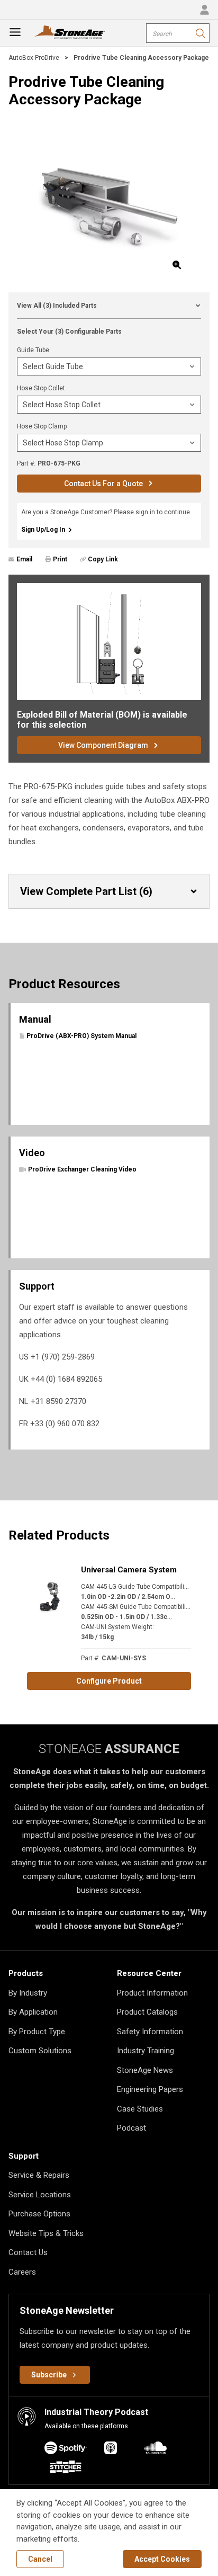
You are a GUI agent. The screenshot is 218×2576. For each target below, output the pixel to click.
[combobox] (178, 33)
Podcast (131, 2128)
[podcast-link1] (111, 2450)
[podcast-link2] (156, 2450)
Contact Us (28, 2252)
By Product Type (37, 2032)
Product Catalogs (147, 2012)
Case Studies (140, 2109)
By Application (33, 2012)
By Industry (28, 1993)
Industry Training (146, 2051)
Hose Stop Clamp (42, 426)
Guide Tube (33, 350)
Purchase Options (39, 2214)
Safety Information (150, 2032)
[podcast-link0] (66, 2450)
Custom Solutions (40, 2051)
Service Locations (40, 2195)
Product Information (152, 1993)
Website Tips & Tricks (46, 2233)
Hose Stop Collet (41, 388)
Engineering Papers (150, 2089)
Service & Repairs (39, 2175)
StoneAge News (145, 2070)
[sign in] (204, 10)
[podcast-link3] (66, 2469)
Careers (22, 2272)
